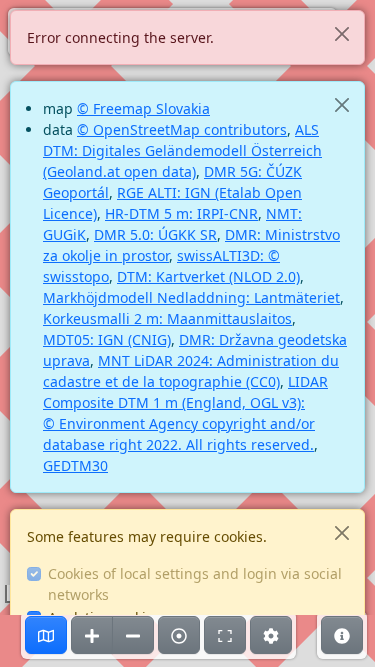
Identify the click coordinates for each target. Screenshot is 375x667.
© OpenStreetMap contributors (182, 129)
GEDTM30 (75, 465)
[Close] (341, 33)
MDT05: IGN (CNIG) (107, 339)
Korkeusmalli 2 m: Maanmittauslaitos (167, 318)
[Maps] (46, 635)
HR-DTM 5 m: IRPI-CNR (181, 213)
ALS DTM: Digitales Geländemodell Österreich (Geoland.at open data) (182, 150)
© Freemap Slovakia (143, 108)
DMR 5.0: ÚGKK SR (155, 234)
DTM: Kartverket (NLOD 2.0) (208, 276)
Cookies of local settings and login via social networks (195, 584)
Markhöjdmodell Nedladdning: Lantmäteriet (191, 297)
